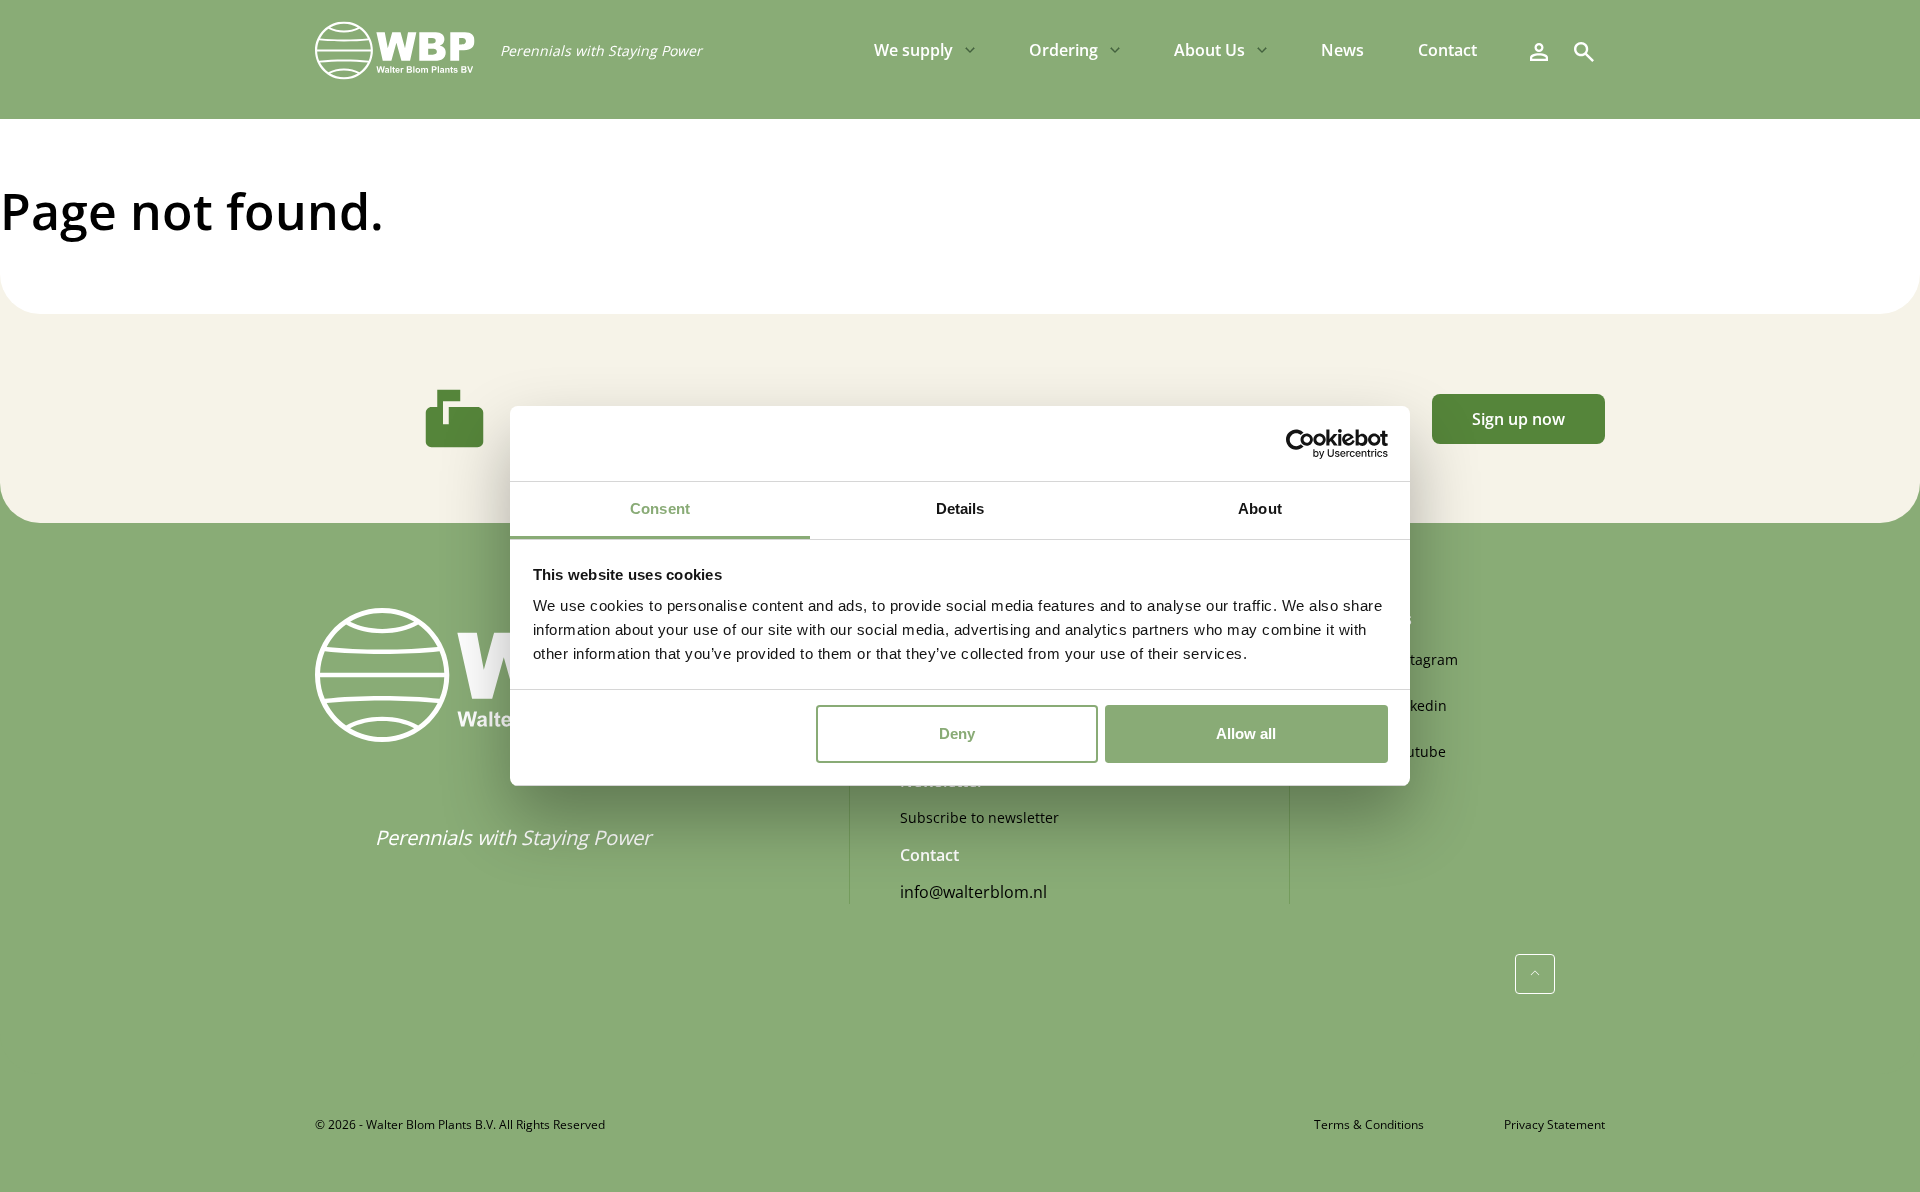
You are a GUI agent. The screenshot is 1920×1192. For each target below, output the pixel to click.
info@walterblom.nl (973, 892)
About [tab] (1260, 508)
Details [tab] (960, 508)
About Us (1209, 50)
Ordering (1063, 50)
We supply (913, 50)
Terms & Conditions (1369, 1124)
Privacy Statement (1554, 1124)
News (1342, 50)
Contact (1447, 50)
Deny (957, 733)
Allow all (1246, 733)
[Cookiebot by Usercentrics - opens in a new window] (1300, 444)
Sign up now (1518, 419)
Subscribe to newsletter (979, 817)
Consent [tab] (660, 508)
